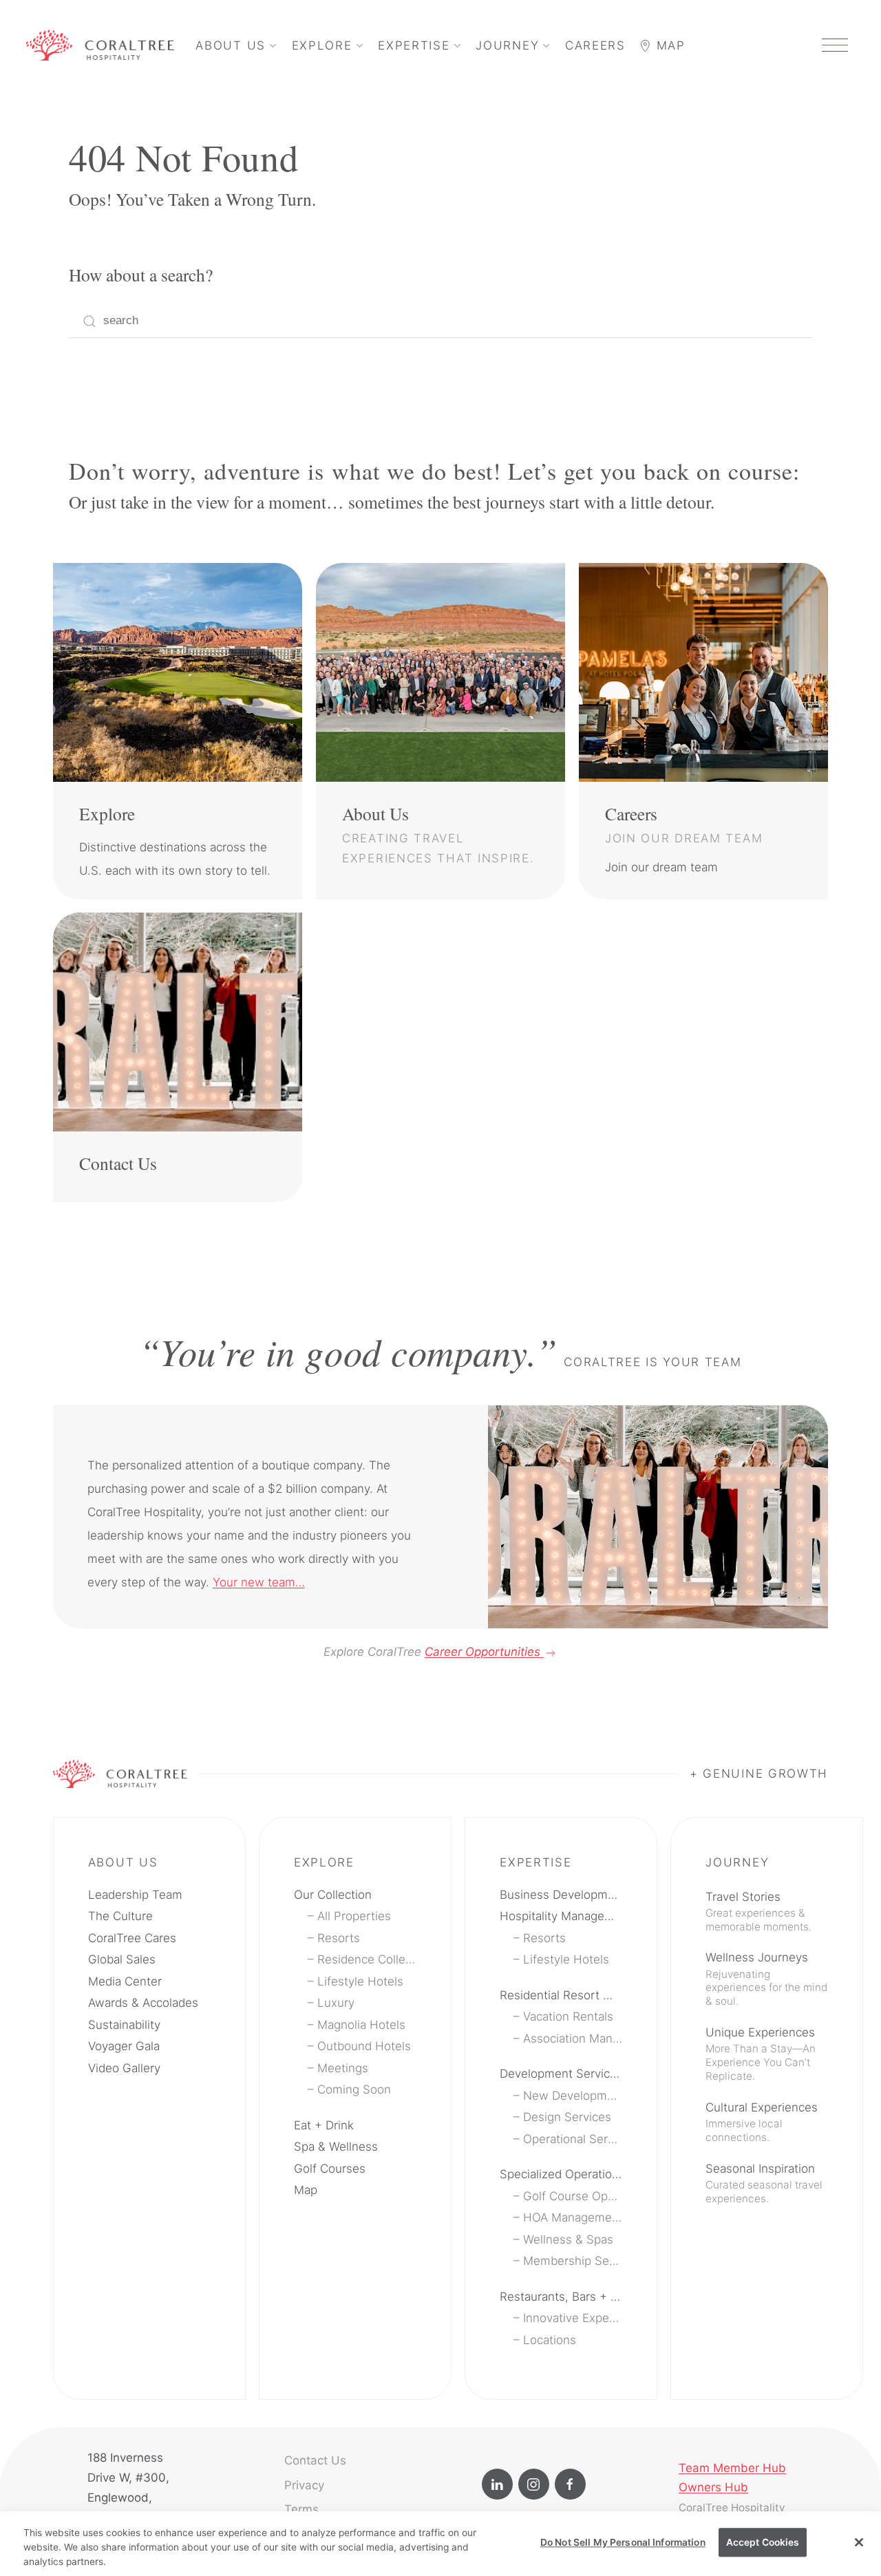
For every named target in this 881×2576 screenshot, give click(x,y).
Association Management (573, 2039)
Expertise (414, 45)
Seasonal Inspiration (764, 2183)
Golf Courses (330, 2169)
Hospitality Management (561, 1916)
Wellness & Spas (568, 2239)
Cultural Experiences (762, 2122)
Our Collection (333, 1895)
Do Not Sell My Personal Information (623, 2542)
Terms (301, 2509)
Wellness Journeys (766, 1979)
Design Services (567, 2117)
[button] (835, 45)
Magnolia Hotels (361, 2025)
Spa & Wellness (336, 2147)
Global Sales (122, 1959)
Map (669, 45)
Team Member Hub (732, 2468)
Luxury (336, 2003)
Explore (322, 45)
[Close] (859, 2542)
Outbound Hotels (364, 2046)
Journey (507, 45)
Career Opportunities (484, 1652)
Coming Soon (354, 2089)
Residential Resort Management (561, 1995)
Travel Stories (758, 1912)
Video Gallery (124, 2068)
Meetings (343, 2068)
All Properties (354, 1916)
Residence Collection (367, 1959)
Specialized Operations (561, 2174)
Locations (550, 2340)
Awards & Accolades (143, 2003)
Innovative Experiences (573, 2318)
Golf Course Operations (573, 2196)
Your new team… (259, 1582)
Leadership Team (135, 1895)
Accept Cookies (763, 2542)
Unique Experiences (761, 2054)
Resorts (339, 1938)
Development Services (561, 2074)
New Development (573, 2096)
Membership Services (573, 2261)
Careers (595, 45)
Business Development (561, 1895)
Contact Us (315, 2460)
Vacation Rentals (568, 2016)
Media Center (125, 1981)
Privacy (304, 2485)
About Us (231, 45)
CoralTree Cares (132, 1938)
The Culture (120, 1916)
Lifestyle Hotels (360, 1981)
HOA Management (573, 2217)
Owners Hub (713, 2487)
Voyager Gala (124, 2046)
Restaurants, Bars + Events (561, 2297)
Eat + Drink (324, 2125)
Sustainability (124, 2025)
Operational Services (573, 2139)
